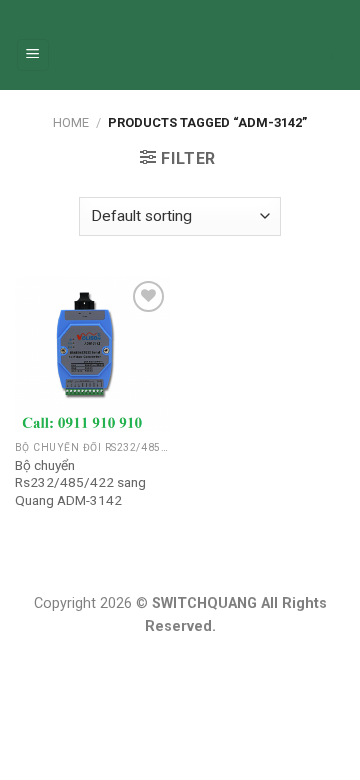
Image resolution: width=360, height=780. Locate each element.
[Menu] (33, 55)
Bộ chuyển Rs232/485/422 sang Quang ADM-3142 (80, 482)
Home (71, 122)
